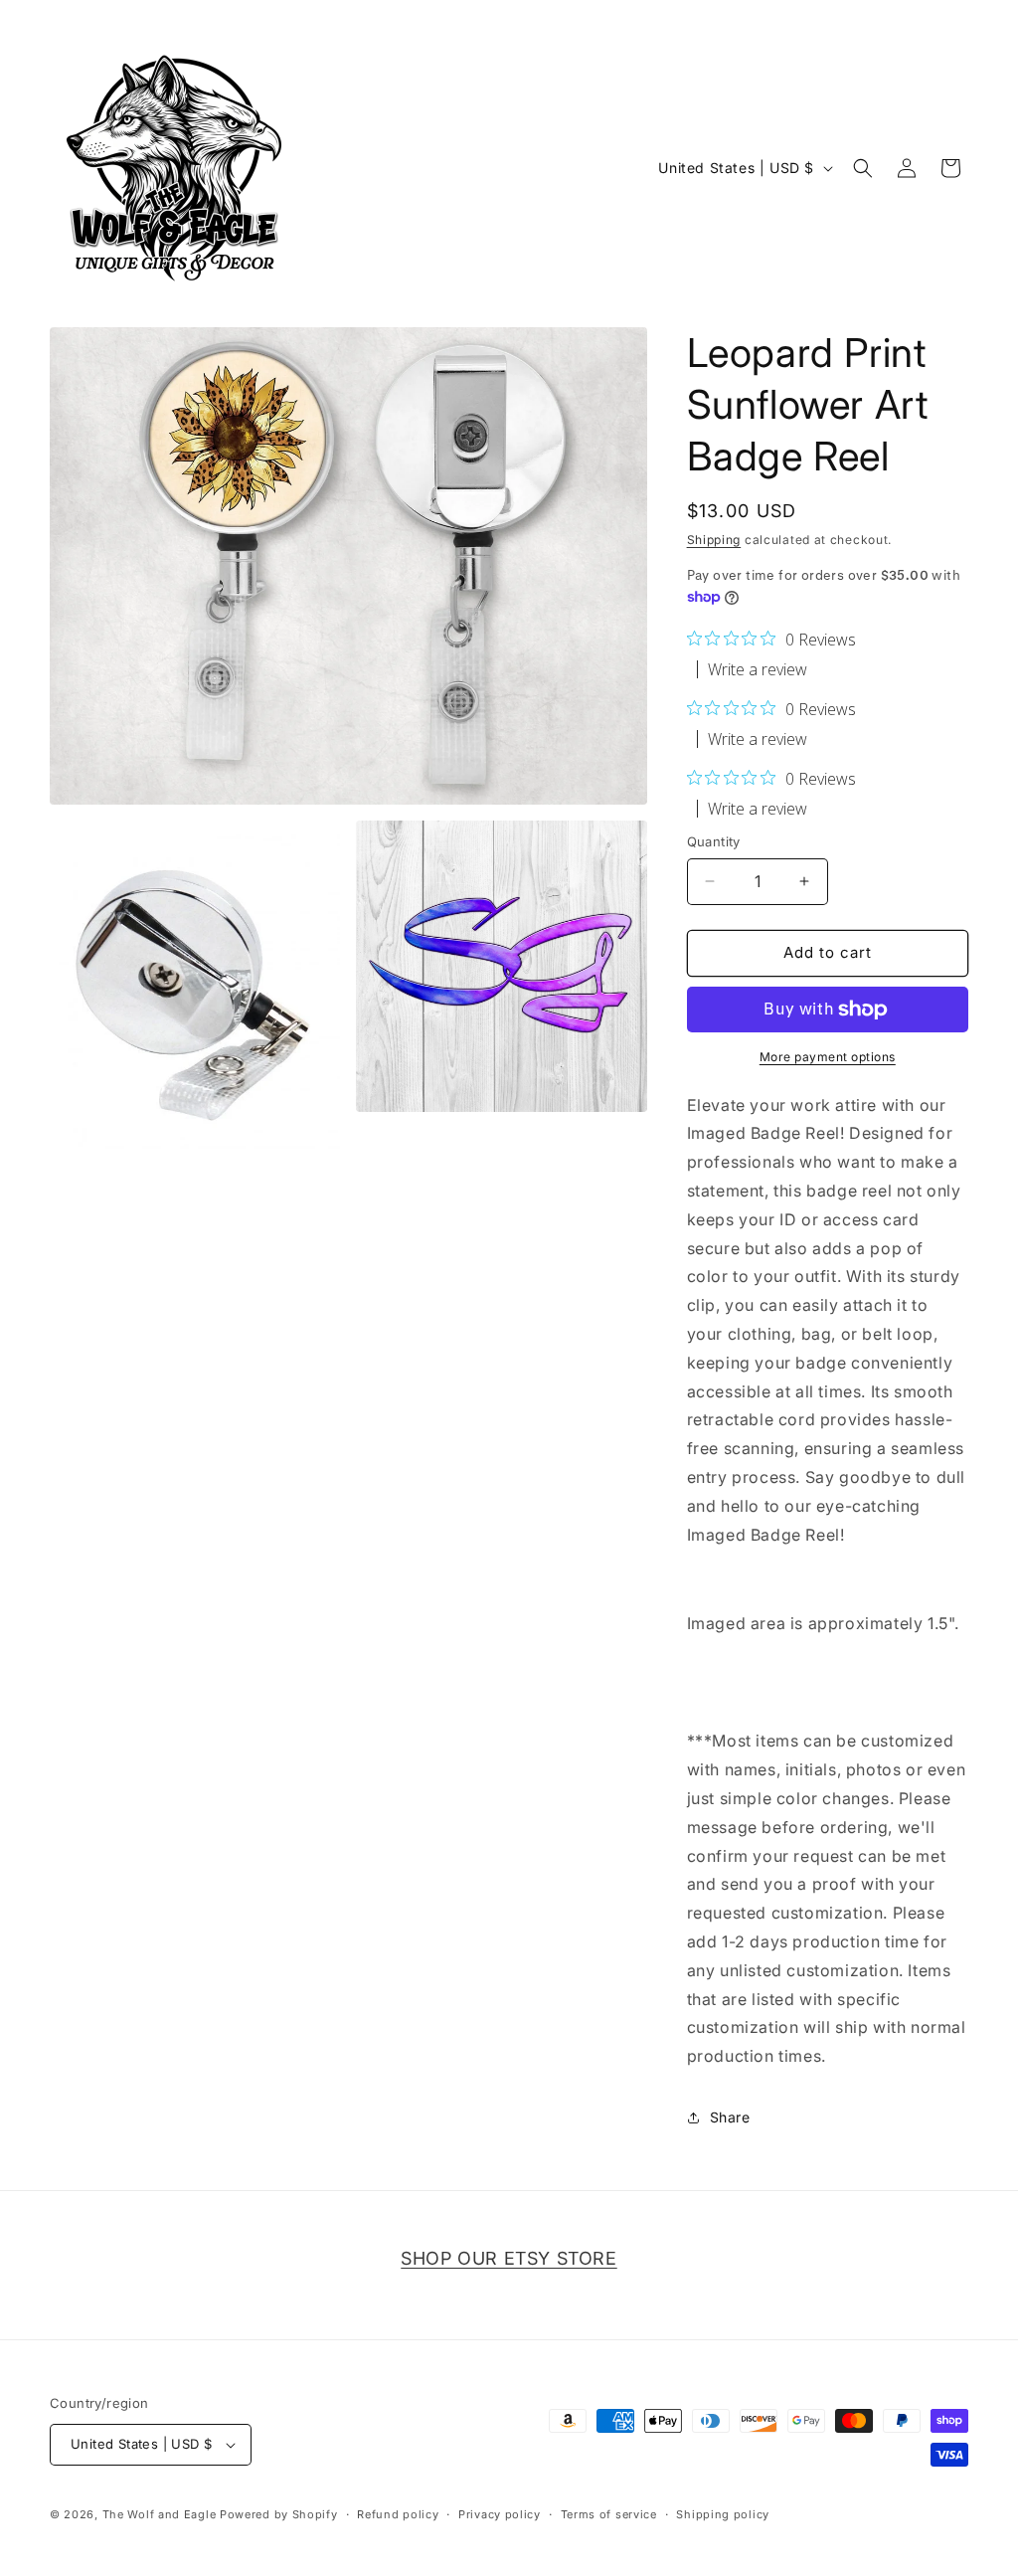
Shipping (714, 540)
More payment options (828, 1057)
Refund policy (398, 2514)
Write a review (758, 669)
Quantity (714, 841)
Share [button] (730, 2117)
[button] (863, 168)
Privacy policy (500, 2514)
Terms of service (609, 2514)
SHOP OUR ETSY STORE (509, 2258)
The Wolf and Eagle (160, 2514)
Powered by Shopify (279, 2514)
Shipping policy (723, 2514)
